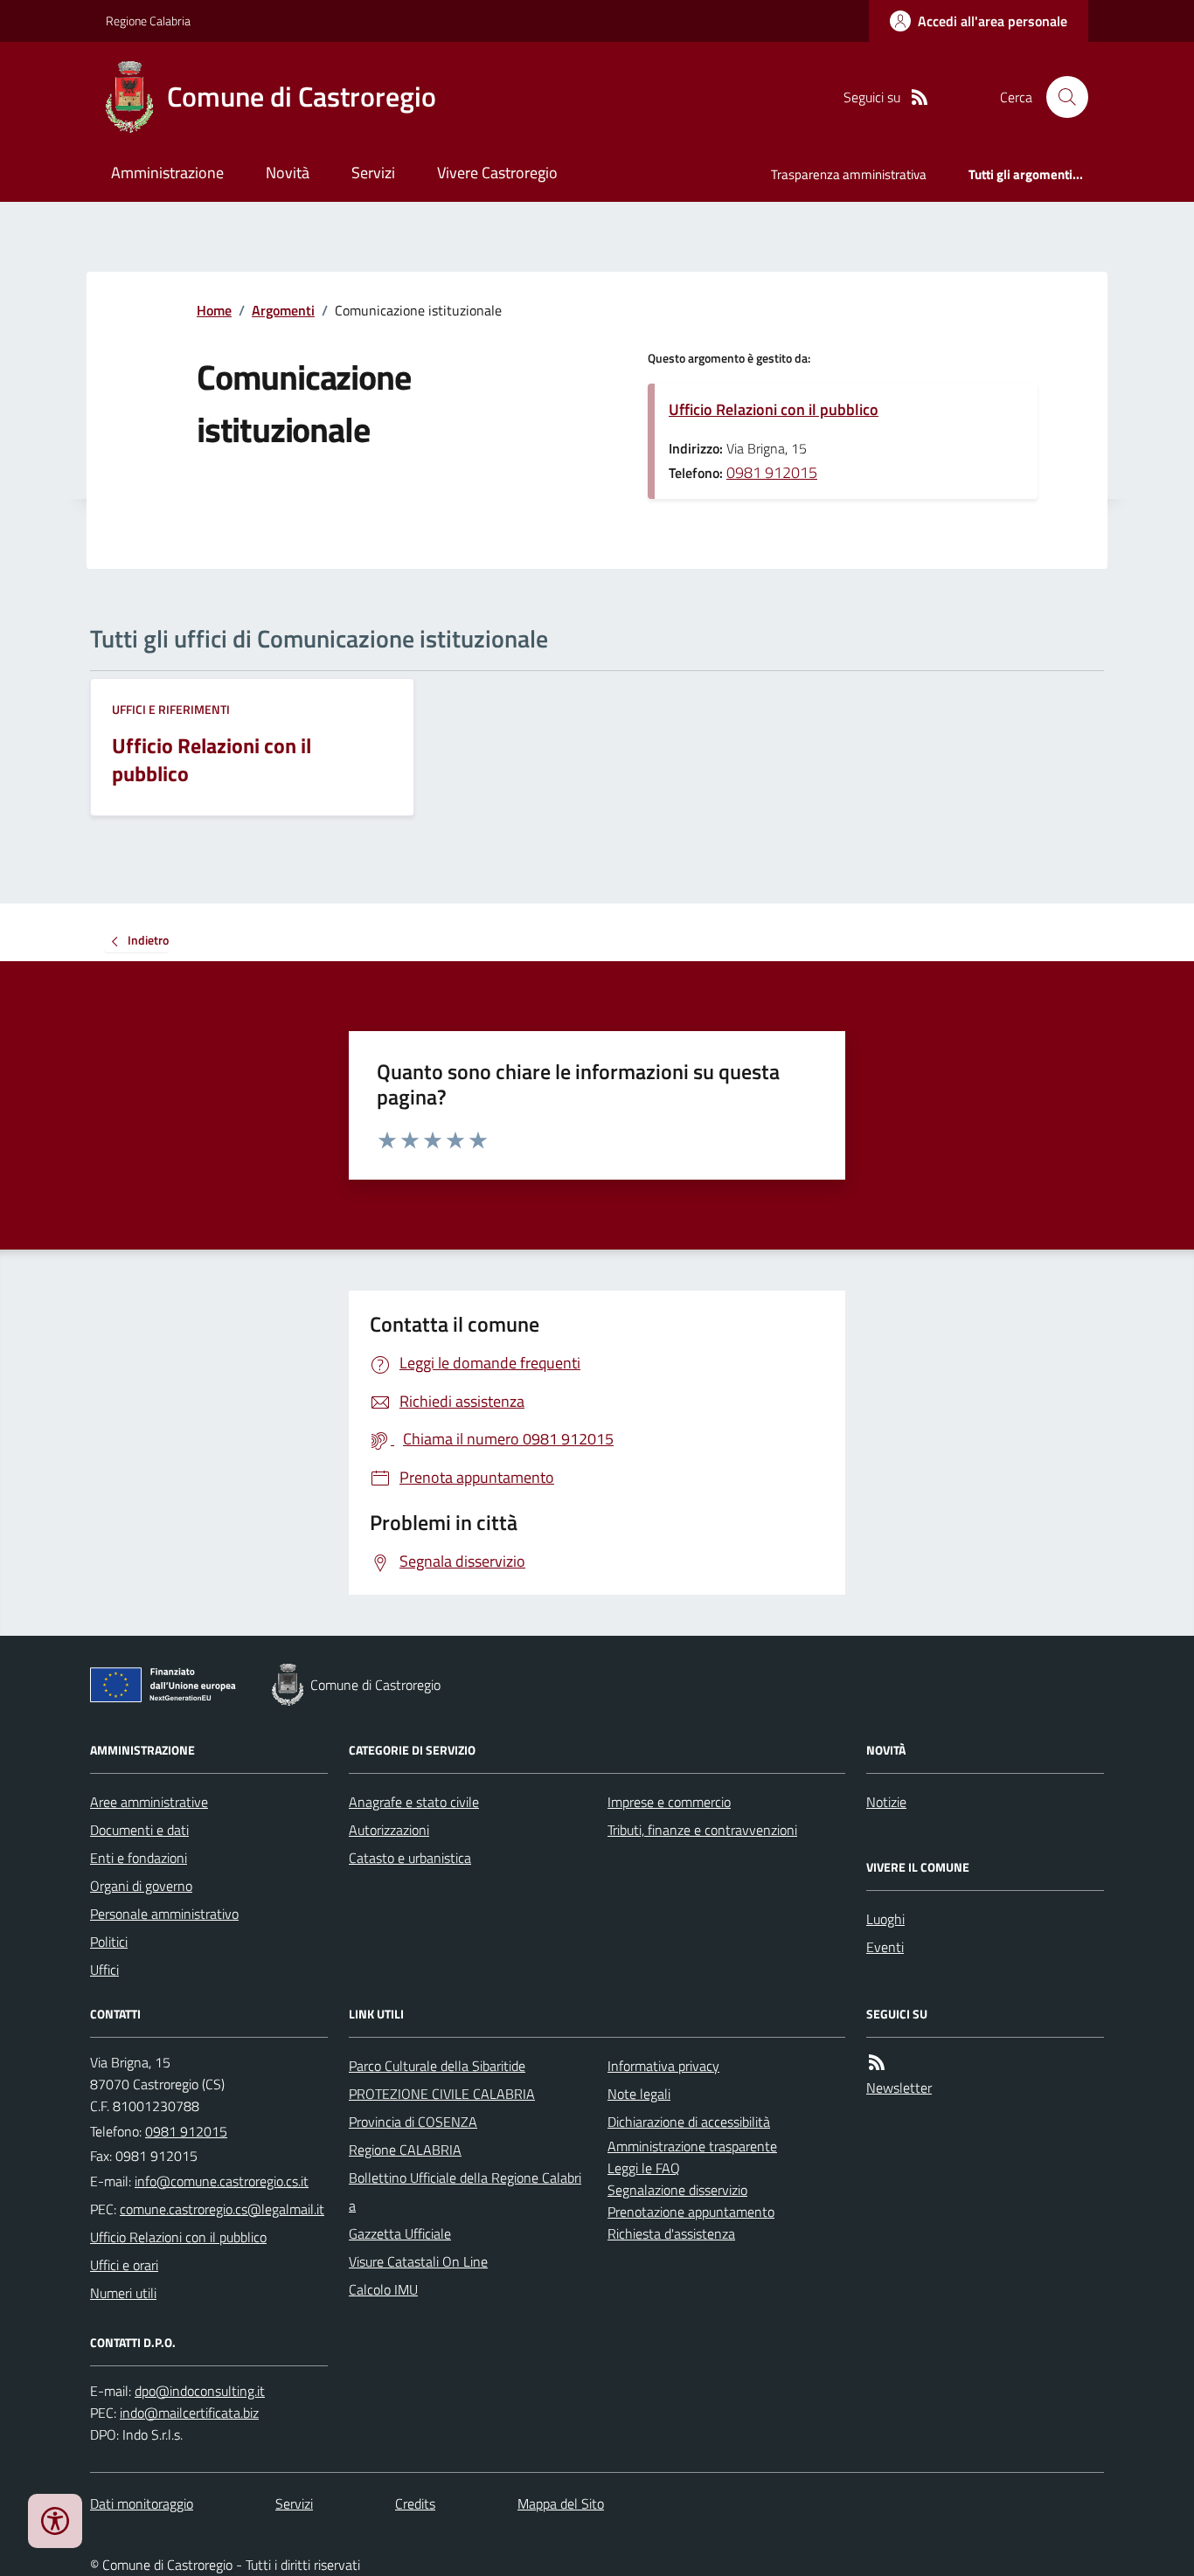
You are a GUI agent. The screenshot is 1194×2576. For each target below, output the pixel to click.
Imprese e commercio (669, 1802)
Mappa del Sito (561, 2503)
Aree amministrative (149, 1802)
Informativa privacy (663, 2066)
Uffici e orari (124, 2265)
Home (214, 310)
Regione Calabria (148, 21)
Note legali (639, 2094)
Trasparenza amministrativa (849, 174)
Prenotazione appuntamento (691, 2212)
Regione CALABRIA (405, 2150)
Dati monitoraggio (142, 2503)
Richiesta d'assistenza (671, 2233)
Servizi (373, 173)
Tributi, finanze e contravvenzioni (702, 1830)
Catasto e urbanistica (410, 1858)
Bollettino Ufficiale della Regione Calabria (465, 2192)
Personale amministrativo (164, 1914)
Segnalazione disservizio (677, 2190)
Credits (415, 2503)
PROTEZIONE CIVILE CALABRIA (442, 2094)
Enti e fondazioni (139, 1858)
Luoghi (885, 1919)
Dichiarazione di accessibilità (689, 2122)
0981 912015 (772, 472)
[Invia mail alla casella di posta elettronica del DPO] (200, 2391)
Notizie (886, 1802)
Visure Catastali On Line (418, 2261)
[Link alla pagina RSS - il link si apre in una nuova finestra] (920, 97)
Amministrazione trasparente (692, 2146)
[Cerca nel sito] (1060, 97)
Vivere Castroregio (497, 173)
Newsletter (899, 2088)
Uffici (104, 1970)
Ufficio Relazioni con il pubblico (774, 409)
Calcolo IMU (383, 2289)
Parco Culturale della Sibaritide (437, 2066)
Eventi (885, 1947)
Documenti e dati (139, 1830)
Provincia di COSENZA (413, 2122)
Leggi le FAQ (644, 2168)
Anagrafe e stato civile (414, 1802)
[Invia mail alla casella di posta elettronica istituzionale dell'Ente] (222, 2181)
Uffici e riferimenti (171, 709)
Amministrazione (167, 173)
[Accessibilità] (55, 2521)
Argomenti (283, 310)
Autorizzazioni (389, 1830)
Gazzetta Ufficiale (400, 2233)
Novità (288, 173)
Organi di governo (141, 1886)
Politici (109, 1942)
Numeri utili (123, 2293)
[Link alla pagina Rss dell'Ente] (877, 2063)
